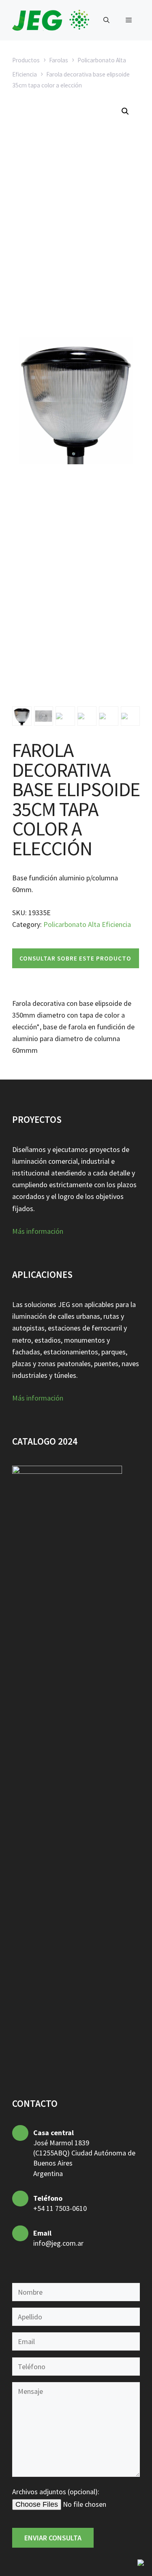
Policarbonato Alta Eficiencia (87, 924)
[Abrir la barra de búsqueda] (106, 20)
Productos (26, 60)
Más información (38, 1231)
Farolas (59, 60)
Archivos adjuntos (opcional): (56, 2492)
